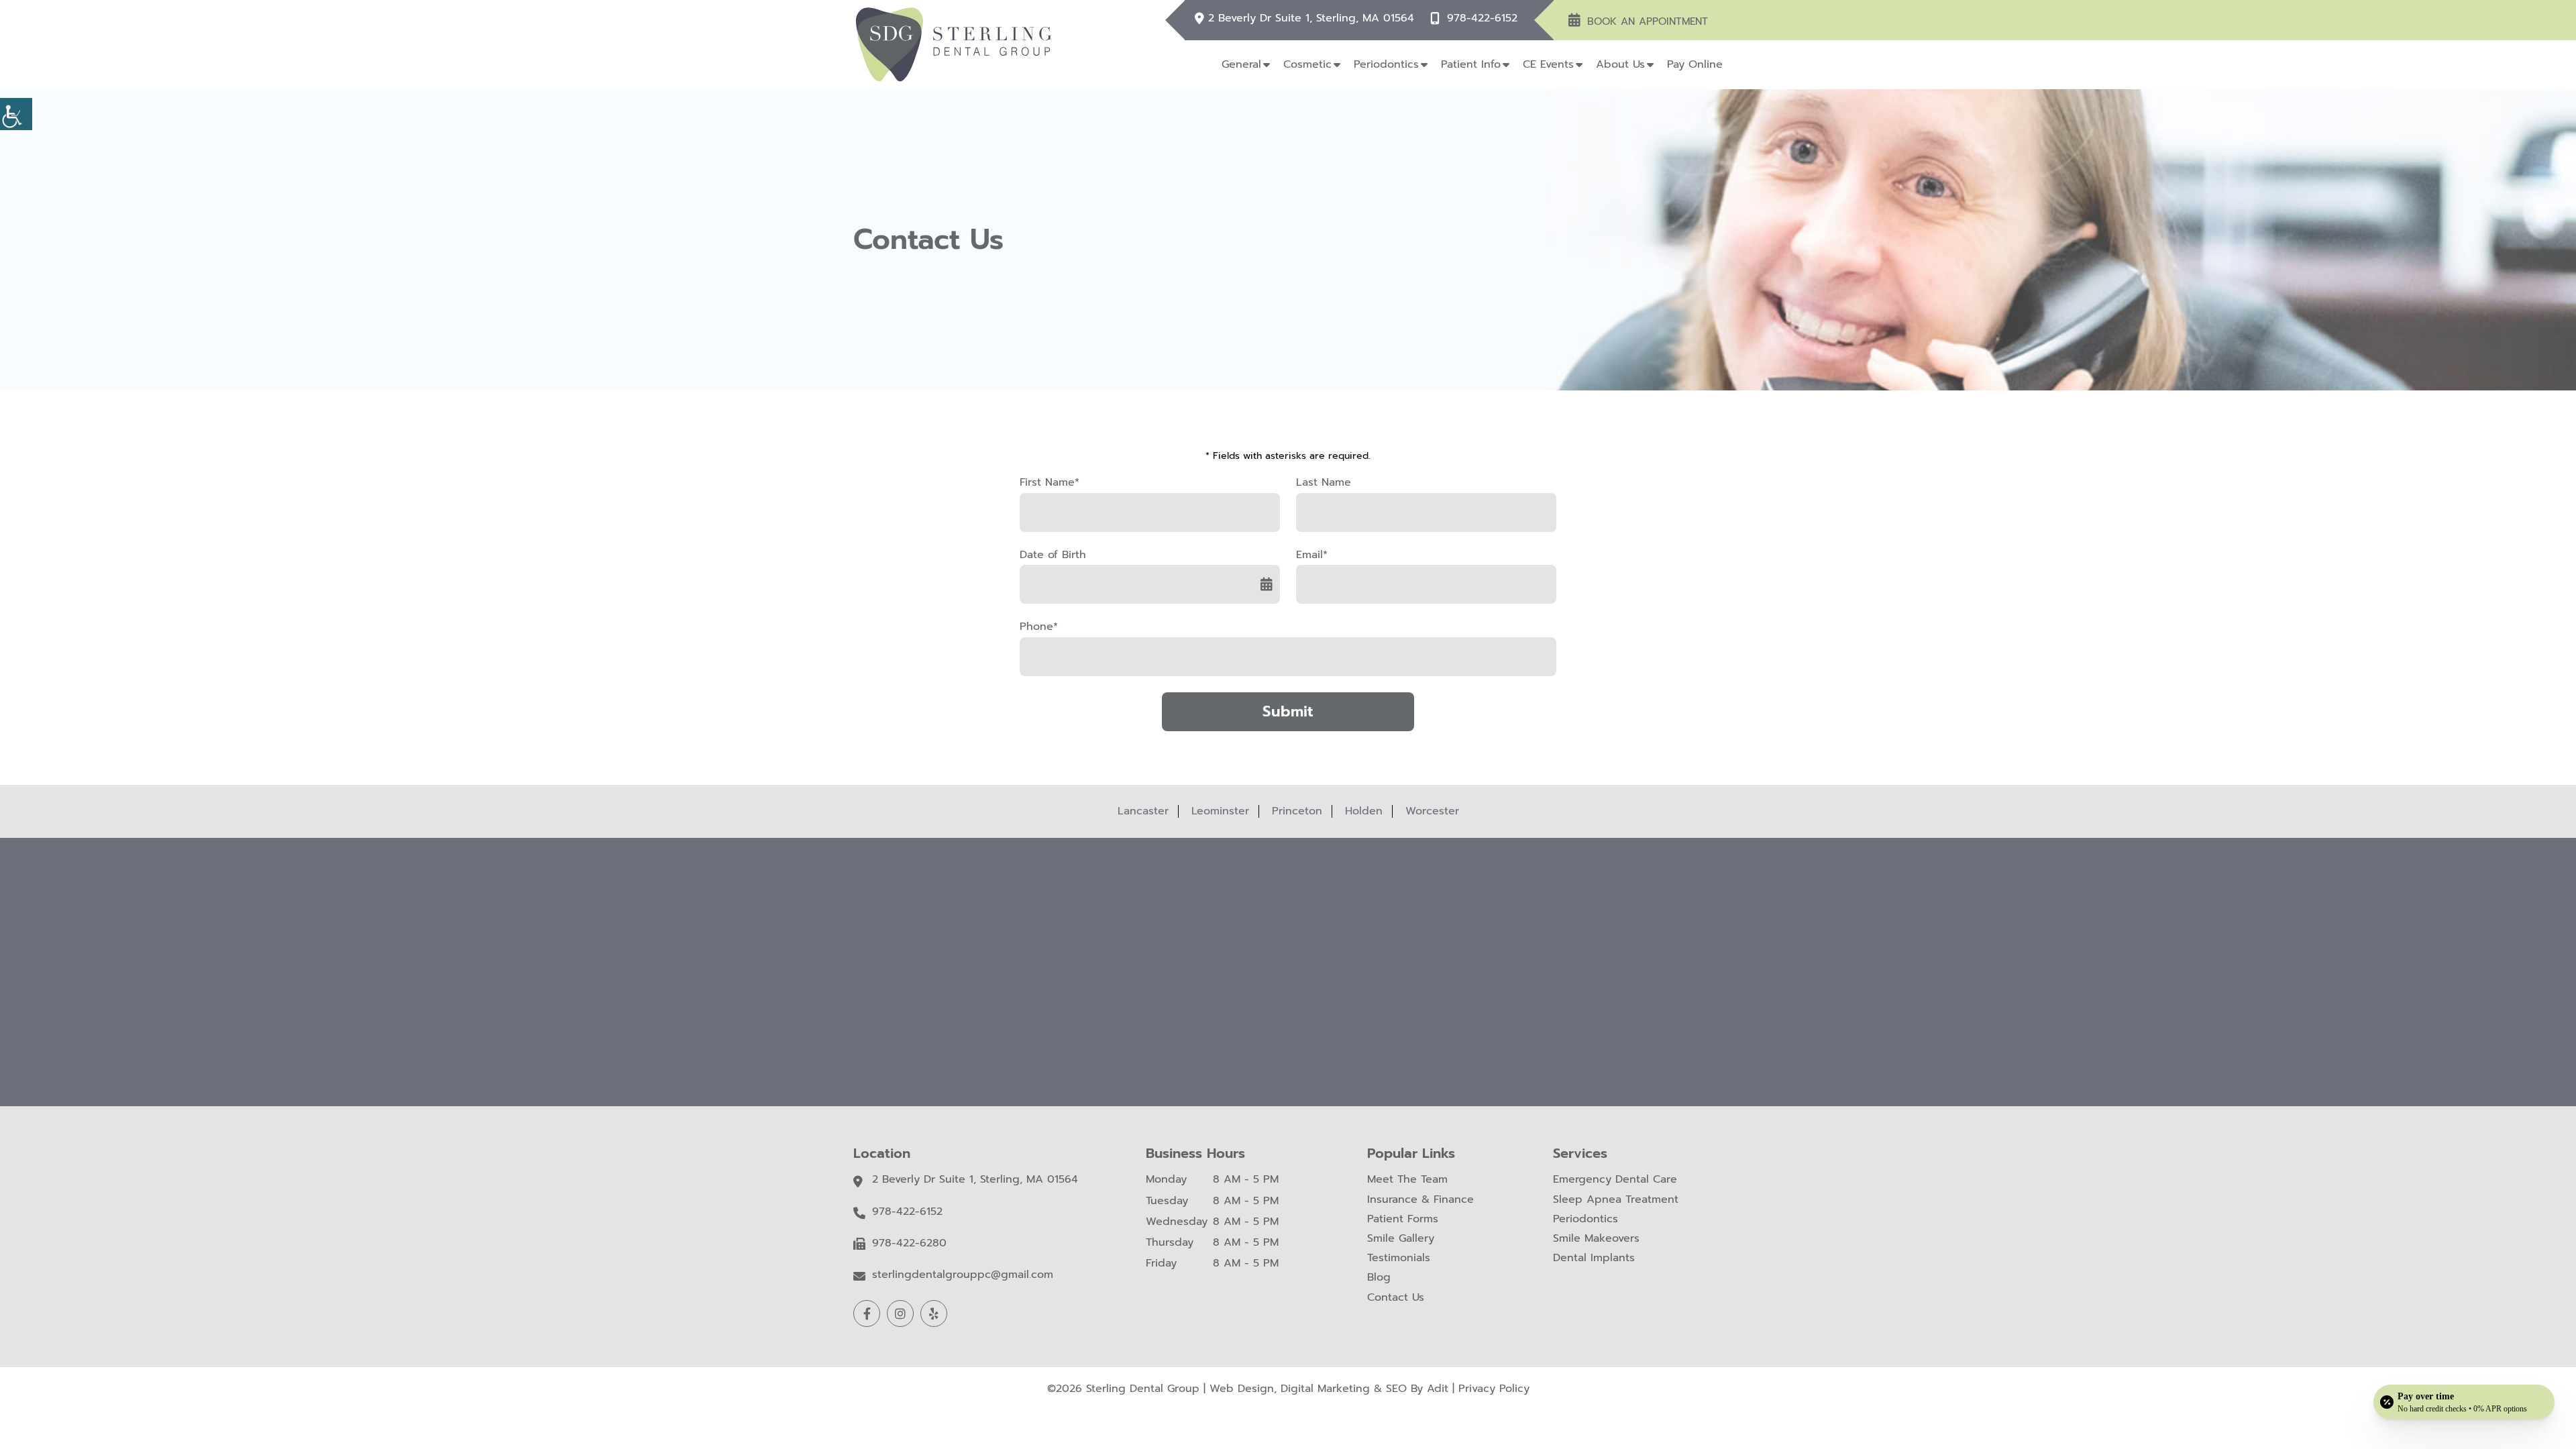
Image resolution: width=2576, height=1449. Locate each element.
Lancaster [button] (1143, 811)
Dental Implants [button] (1594, 1258)
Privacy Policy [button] (1494, 1389)
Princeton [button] (1297, 811)
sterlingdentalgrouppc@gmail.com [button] (963, 1275)
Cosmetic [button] (1307, 64)
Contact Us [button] (1396, 1298)
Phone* (1039, 627)
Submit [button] (1288, 711)
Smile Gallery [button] (1401, 1239)
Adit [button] (1438, 1389)
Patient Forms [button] (1403, 1219)
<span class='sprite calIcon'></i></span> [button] (1267, 584)
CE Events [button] (1548, 64)
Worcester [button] (1432, 811)
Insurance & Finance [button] (1420, 1200)
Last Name (1324, 483)
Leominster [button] (1220, 811)
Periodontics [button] (1386, 64)
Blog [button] (1379, 1278)
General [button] (1241, 64)
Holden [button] (1364, 811)
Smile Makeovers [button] (1596, 1239)
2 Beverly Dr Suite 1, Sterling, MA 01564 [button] (1311, 18)
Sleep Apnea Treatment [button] (1616, 1200)
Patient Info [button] (1471, 64)
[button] (16, 114)
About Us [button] (1620, 64)
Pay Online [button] (1695, 64)
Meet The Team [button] (1407, 1180)
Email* (1312, 555)
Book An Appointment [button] (1648, 21)
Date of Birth (1053, 555)
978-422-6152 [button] (1482, 18)
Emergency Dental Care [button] (1615, 1180)
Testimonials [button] (1399, 1258)
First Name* (1050, 483)
